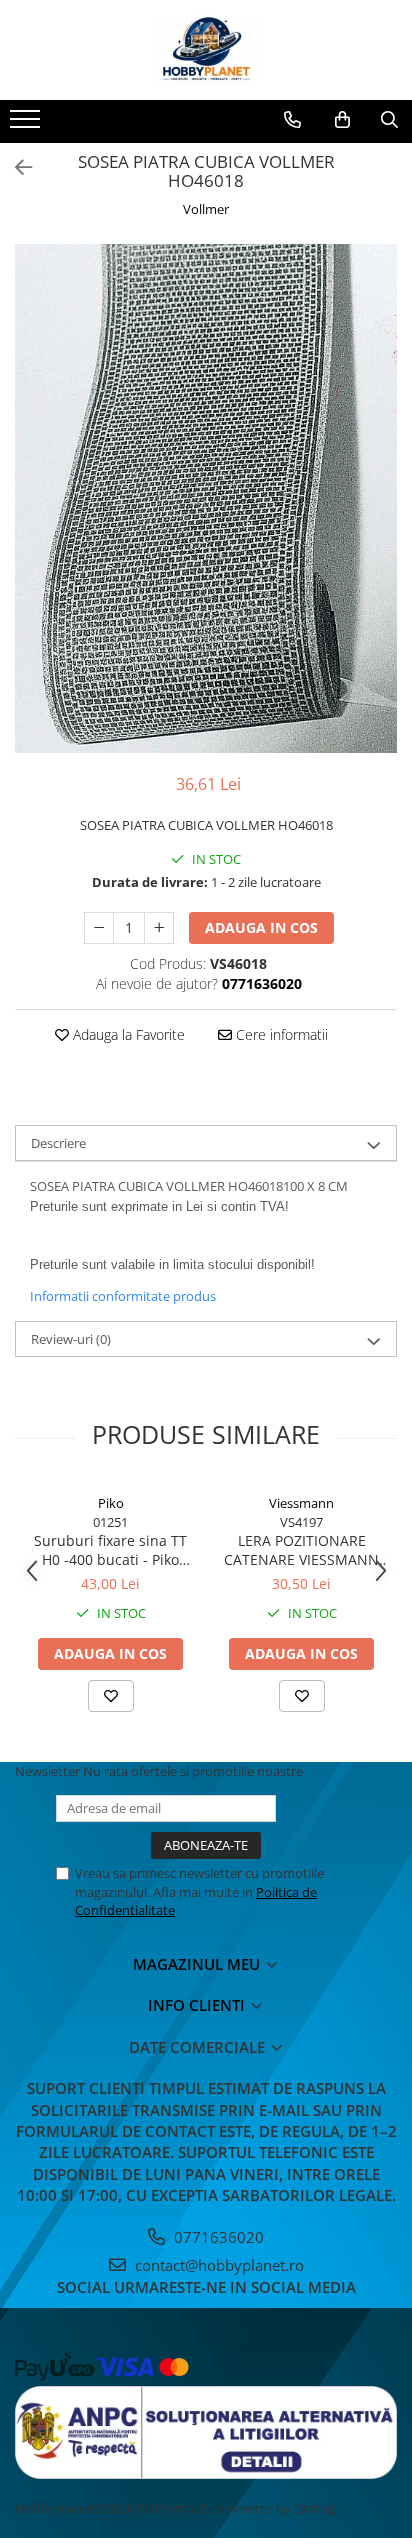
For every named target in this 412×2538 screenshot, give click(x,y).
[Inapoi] (15, 167)
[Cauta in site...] (389, 120)
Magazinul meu (198, 1964)
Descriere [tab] (58, 1143)
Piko (111, 1503)
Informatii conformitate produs (123, 1296)
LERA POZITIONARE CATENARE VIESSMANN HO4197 (301, 1550)
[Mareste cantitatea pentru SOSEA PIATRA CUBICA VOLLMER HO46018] (159, 928)
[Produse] (27, 125)
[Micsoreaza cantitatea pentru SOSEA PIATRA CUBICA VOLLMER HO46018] (99, 928)
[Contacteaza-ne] (292, 120)
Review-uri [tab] (71, 1339)
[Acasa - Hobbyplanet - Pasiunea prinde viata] (206, 50)
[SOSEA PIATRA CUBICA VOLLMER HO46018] (206, 498)
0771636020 (217, 2237)
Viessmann (301, 1503)
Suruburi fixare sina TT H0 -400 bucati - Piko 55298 (110, 1550)
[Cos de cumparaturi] (342, 120)
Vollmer (206, 209)
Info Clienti (198, 2005)
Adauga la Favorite (127, 1034)
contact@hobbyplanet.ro (217, 2265)
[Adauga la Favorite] (111, 1696)
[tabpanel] (206, 498)
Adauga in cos (261, 927)
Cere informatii (280, 1034)
